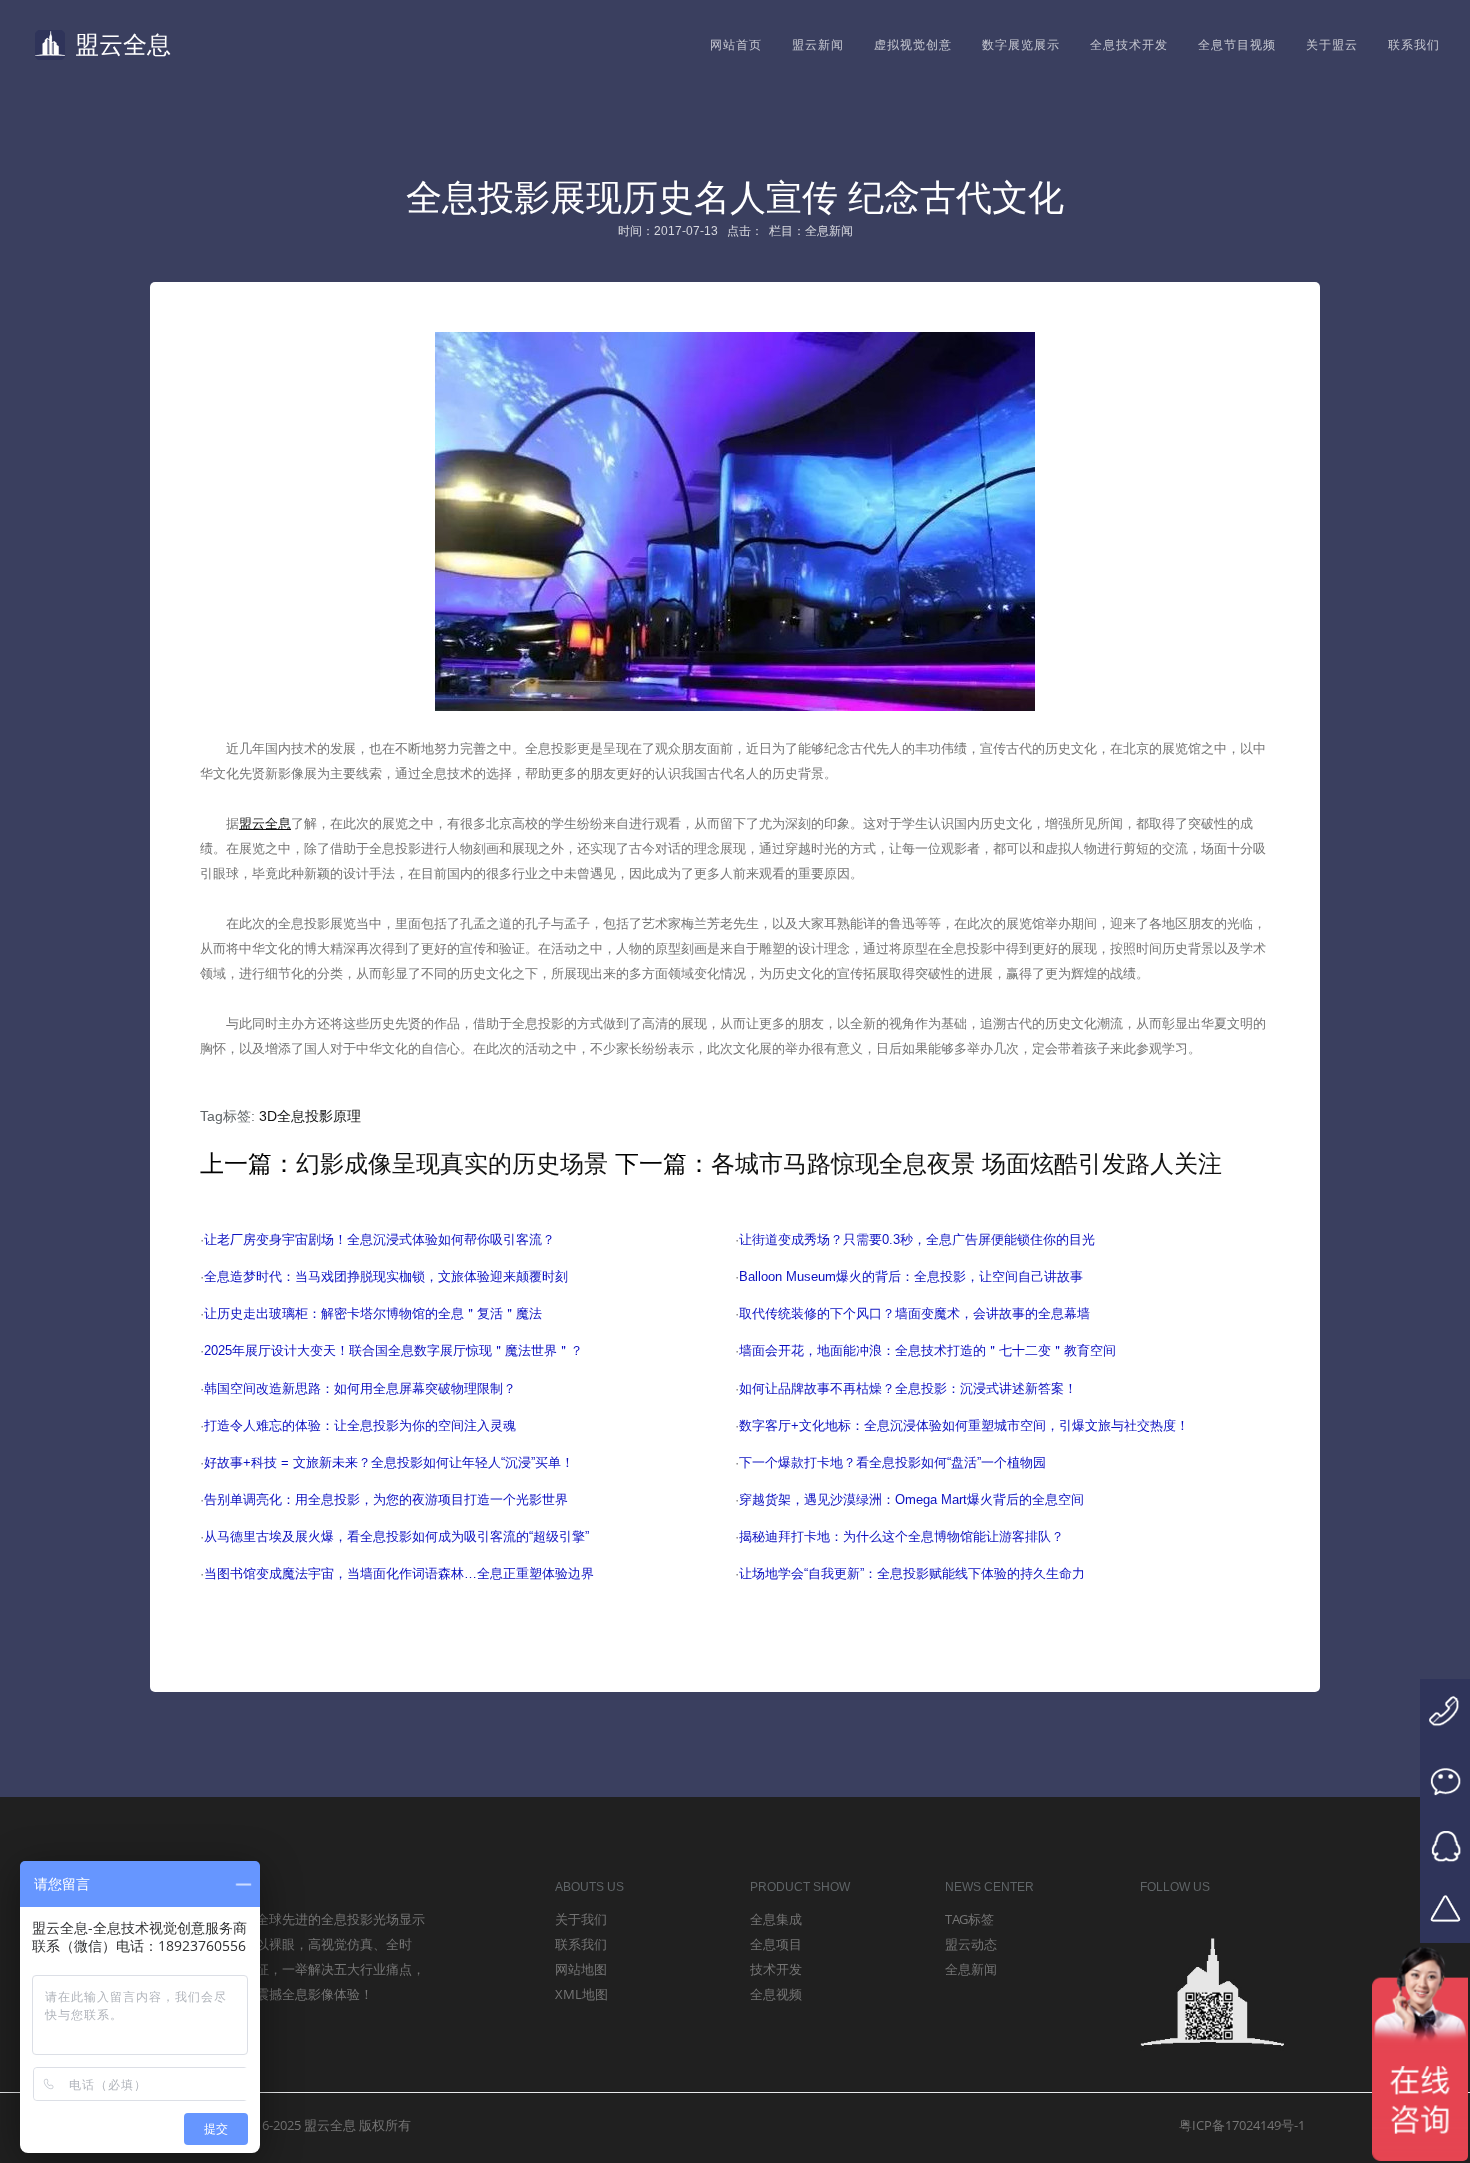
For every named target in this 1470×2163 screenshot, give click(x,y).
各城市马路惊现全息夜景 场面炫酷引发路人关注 (966, 1163)
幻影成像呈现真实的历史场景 (452, 1163)
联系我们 (1414, 45)
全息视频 (776, 1994)
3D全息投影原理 (310, 1116)
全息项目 (776, 1944)
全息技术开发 (1129, 45)
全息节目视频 (1237, 45)
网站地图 (581, 1969)
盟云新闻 (818, 45)
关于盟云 (1332, 45)
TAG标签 (969, 1919)
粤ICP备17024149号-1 (1242, 2125)
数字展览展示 (1021, 45)
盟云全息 (123, 44)
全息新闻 (971, 1969)
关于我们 (581, 1919)
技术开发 (776, 1969)
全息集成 (776, 1919)
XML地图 (581, 1994)
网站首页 (736, 45)
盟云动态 (971, 1944)
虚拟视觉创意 (913, 45)
